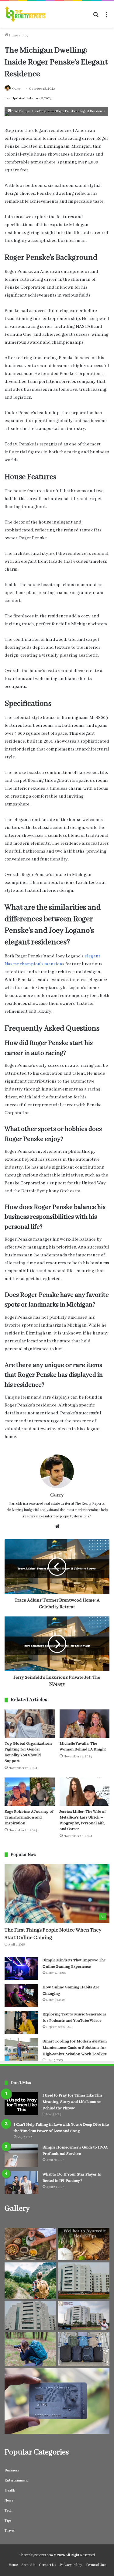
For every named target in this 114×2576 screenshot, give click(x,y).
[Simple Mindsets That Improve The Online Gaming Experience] (21, 1968)
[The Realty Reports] (25, 14)
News (9, 2500)
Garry (16, 89)
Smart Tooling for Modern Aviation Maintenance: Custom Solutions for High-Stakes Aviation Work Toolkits (75, 2048)
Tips (8, 2521)
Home (13, 35)
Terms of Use (96, 2565)
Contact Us (47, 2565)
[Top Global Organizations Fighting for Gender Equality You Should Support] (30, 1724)
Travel (10, 2531)
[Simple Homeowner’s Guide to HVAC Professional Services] (21, 2156)
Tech (9, 2511)
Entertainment (16, 2480)
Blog (25, 35)
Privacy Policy (71, 2565)
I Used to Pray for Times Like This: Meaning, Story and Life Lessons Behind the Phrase (73, 2102)
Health (10, 2490)
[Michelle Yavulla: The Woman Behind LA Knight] (85, 1724)
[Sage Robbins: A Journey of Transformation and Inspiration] (30, 1792)
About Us (28, 2565)
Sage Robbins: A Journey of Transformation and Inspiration (29, 1817)
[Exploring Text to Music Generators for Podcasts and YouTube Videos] (21, 2023)
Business (12, 2470)
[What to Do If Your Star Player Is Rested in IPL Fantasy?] (21, 2183)
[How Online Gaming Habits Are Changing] (21, 1996)
